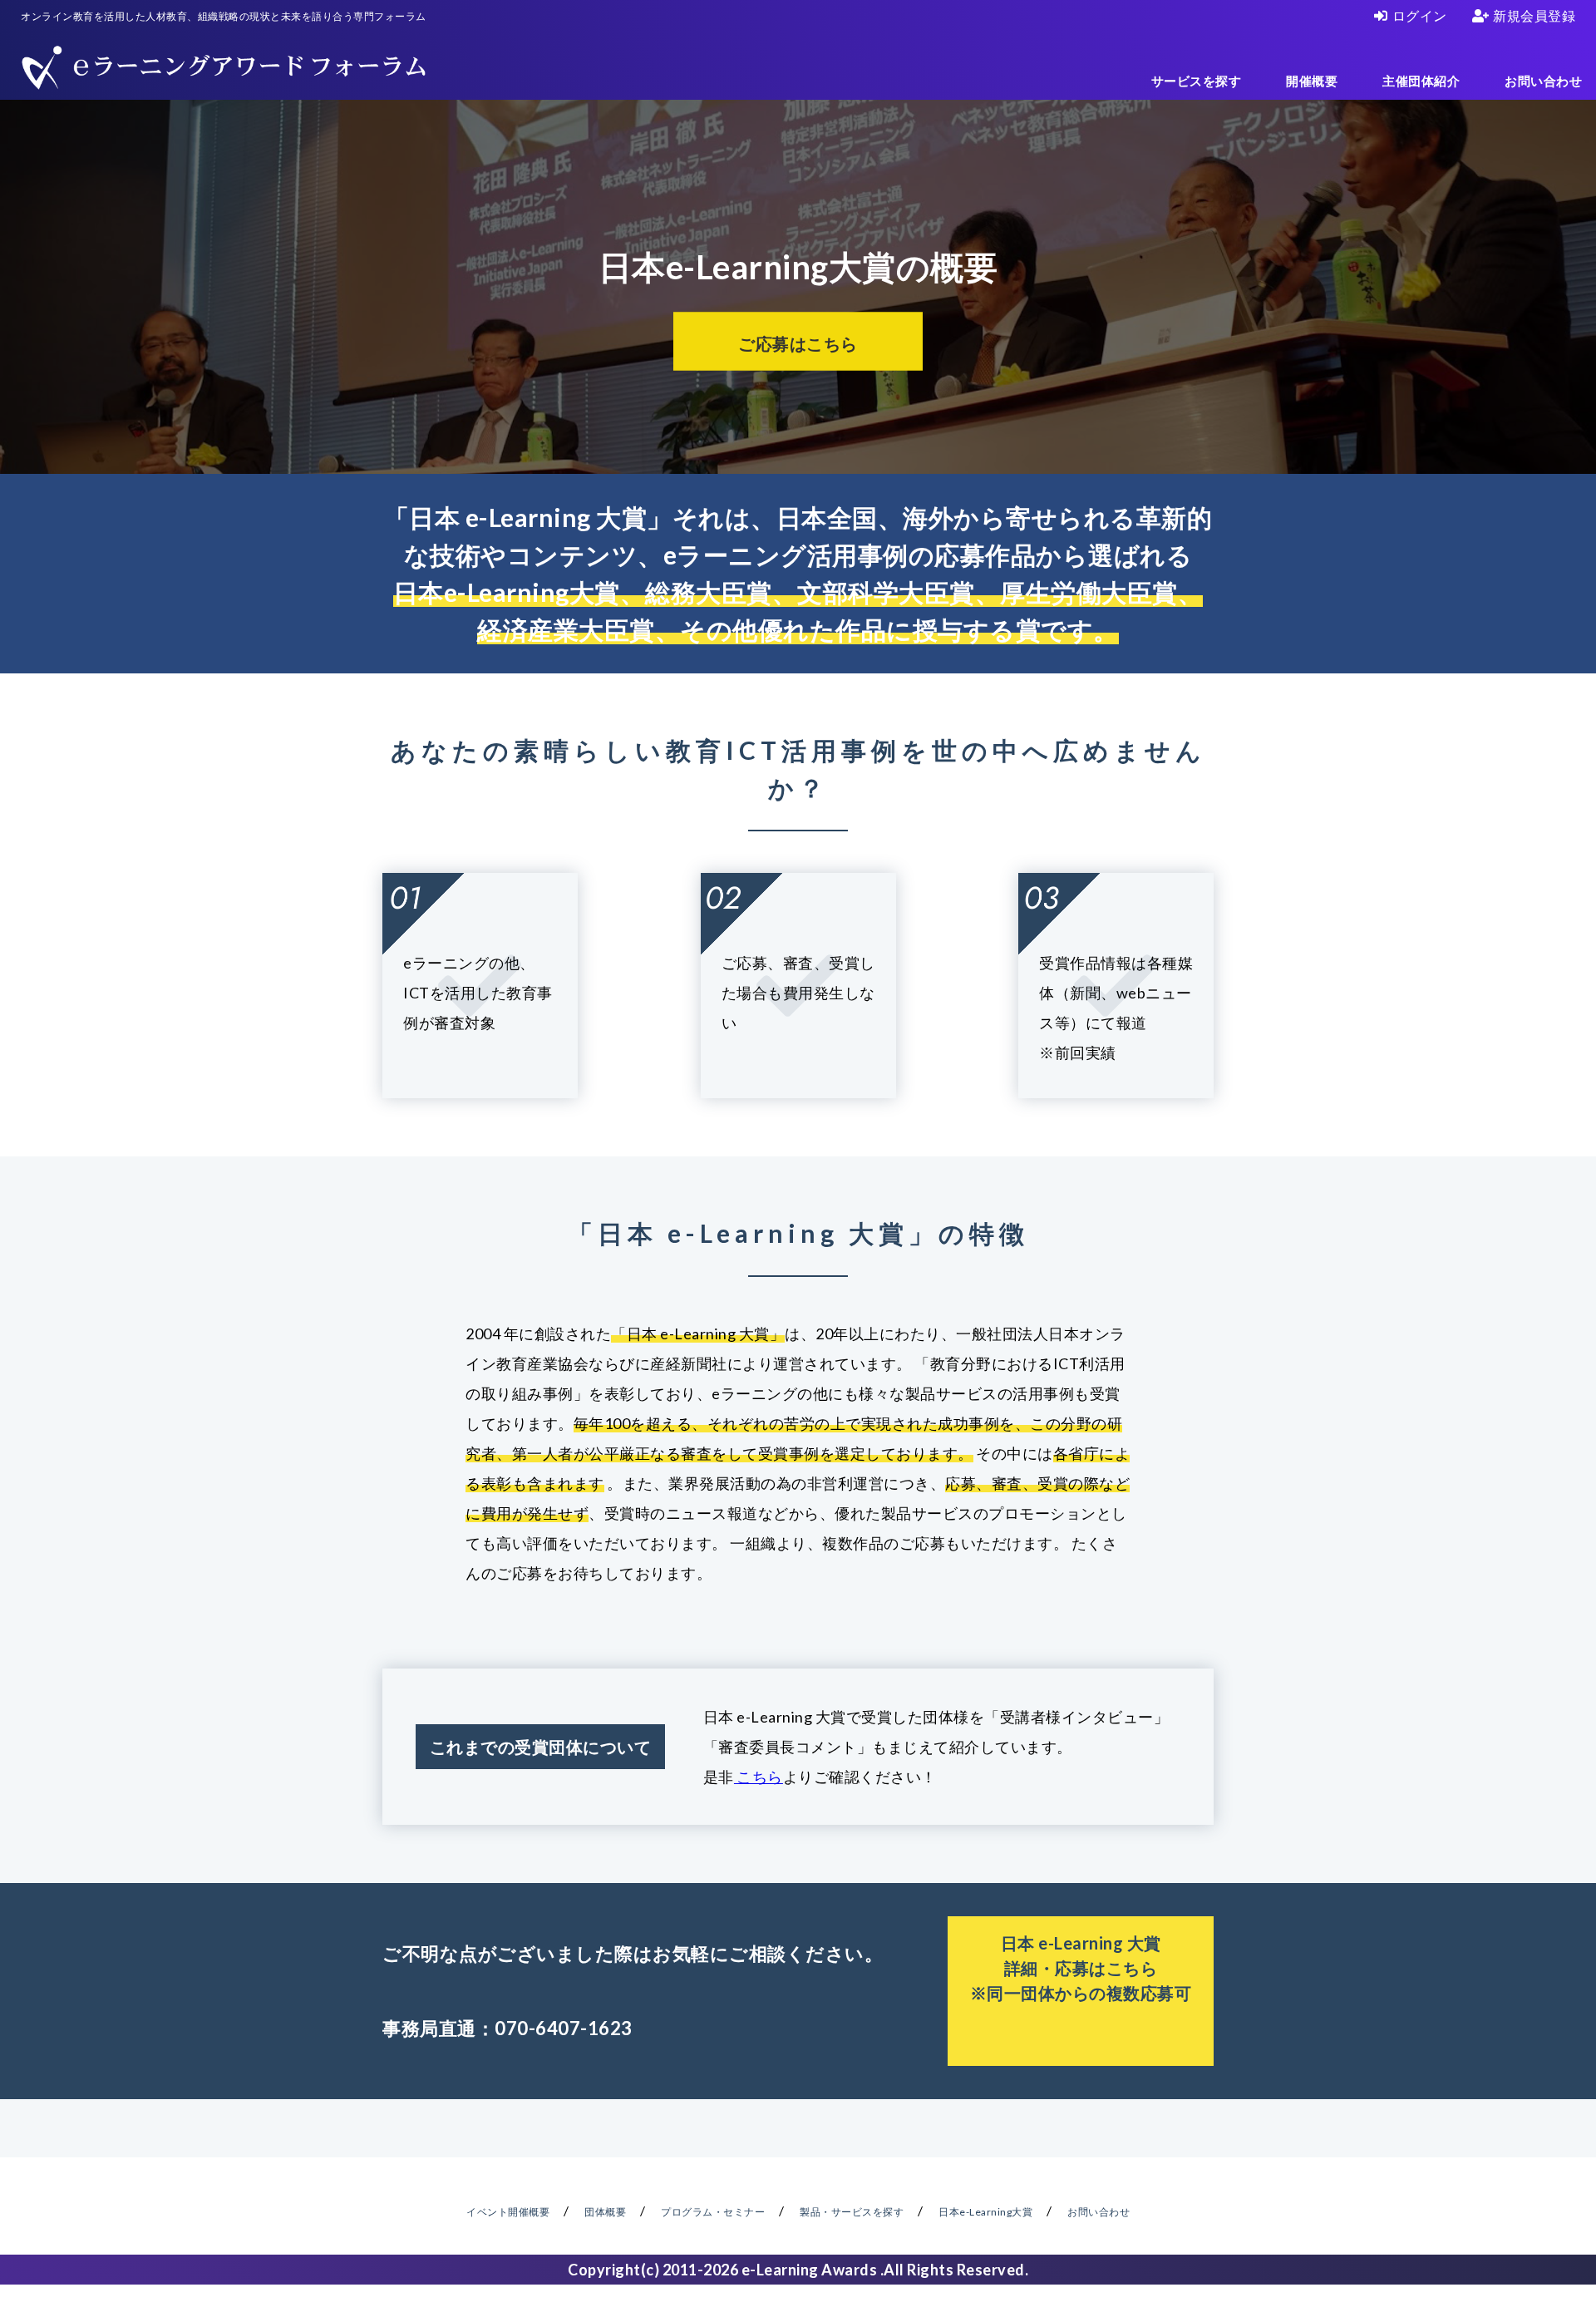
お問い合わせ (1543, 81)
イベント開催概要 (508, 2212)
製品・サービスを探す (852, 2212)
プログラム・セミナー (713, 2212)
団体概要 (605, 2212)
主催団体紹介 (1421, 81)
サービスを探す (1197, 81)
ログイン (1420, 15)
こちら (759, 1777)
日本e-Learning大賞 (985, 2212)
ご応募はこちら (798, 343)
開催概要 (1312, 81)
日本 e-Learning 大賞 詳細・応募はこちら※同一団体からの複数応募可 (1081, 1968)
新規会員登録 (1534, 15)
